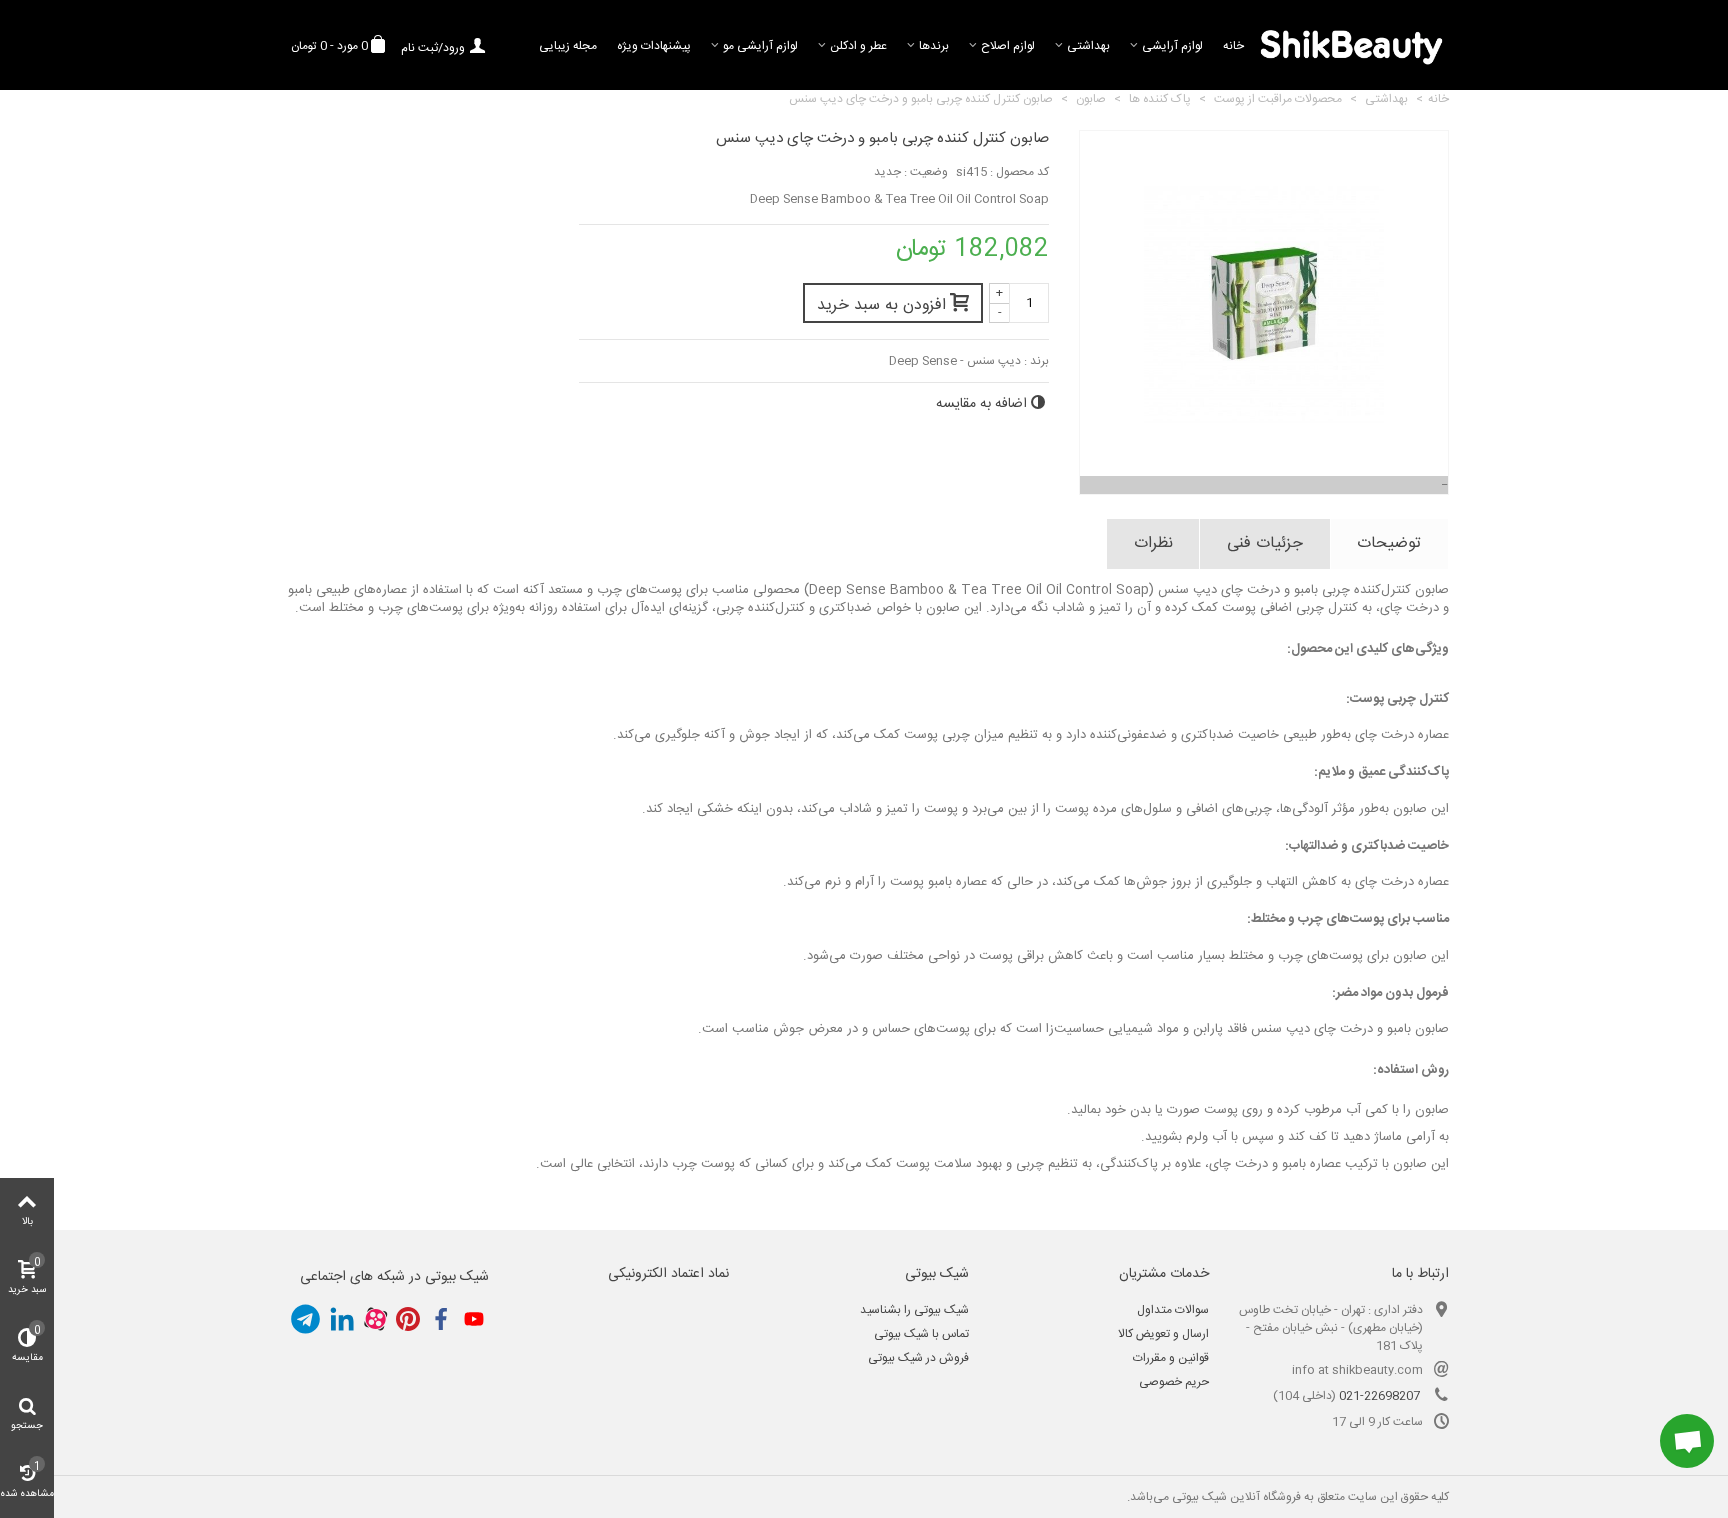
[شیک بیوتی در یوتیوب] (474, 1319)
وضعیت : (926, 172)
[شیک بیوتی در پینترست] (408, 1319)
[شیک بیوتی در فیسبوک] (441, 1319)
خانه (1233, 46)
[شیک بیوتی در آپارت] (375, 1319)
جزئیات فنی (1265, 543)
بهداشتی (1088, 46)
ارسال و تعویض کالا (1163, 1334)
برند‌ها (934, 46)
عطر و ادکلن (858, 46)
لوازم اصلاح (1008, 46)
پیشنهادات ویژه (654, 46)
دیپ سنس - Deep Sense (955, 361)
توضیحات (1389, 543)
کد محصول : (1019, 172)
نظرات (1153, 543)
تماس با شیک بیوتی (921, 1334)
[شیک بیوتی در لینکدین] (342, 1319)
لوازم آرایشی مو (760, 46)
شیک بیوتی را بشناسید (914, 1310)
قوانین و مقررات (1171, 1358)
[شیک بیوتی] (1351, 45)
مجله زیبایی (568, 46)
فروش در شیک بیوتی (918, 1358)
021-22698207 (1379, 1396)
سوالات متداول (1173, 1310)
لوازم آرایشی (1172, 46)
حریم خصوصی (1174, 1382)
